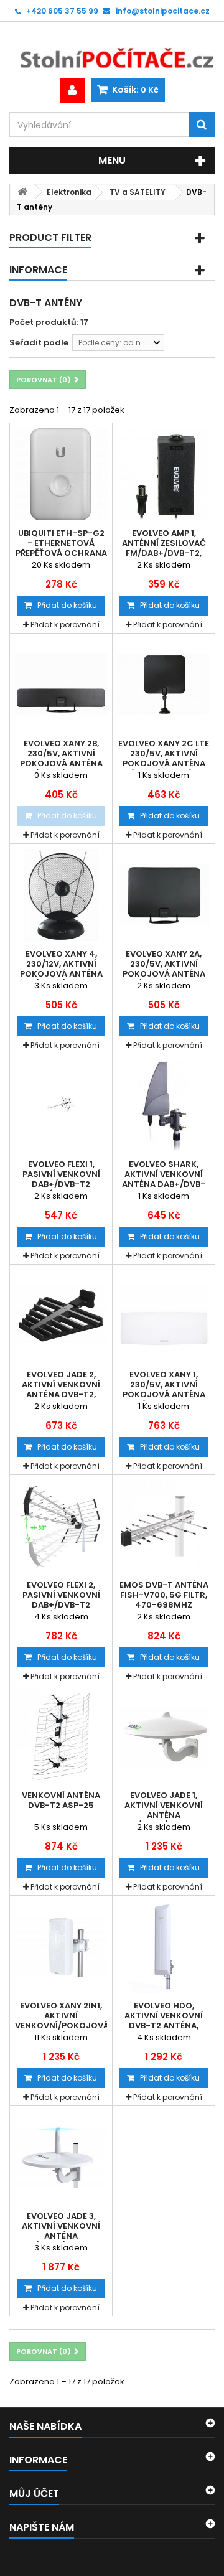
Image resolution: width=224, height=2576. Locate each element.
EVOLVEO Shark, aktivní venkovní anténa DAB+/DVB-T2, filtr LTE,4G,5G (164, 1179)
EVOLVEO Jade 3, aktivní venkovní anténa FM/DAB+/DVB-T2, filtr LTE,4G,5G (61, 2236)
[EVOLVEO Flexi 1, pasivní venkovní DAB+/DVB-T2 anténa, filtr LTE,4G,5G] (61, 1105)
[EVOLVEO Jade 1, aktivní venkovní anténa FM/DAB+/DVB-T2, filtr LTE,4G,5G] (164, 1736)
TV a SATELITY (138, 192)
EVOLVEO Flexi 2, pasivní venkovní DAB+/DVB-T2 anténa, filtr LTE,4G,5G (61, 1605)
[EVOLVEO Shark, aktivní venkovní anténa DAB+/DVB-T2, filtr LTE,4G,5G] (164, 1105)
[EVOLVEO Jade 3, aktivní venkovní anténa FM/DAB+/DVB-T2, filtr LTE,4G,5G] (61, 2157)
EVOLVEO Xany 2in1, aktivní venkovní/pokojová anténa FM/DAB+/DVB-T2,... (61, 2026)
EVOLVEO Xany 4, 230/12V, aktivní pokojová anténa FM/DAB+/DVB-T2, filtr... (61, 974)
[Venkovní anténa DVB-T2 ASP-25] (61, 1736)
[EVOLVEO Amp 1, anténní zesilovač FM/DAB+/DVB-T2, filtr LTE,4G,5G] (164, 474)
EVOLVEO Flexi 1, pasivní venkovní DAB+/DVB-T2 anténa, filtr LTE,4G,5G (61, 1184)
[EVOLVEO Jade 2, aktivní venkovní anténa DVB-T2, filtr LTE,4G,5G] (61, 1316)
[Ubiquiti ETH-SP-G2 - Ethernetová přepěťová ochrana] (61, 474)
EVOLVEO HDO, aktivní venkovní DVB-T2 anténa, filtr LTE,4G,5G (164, 2021)
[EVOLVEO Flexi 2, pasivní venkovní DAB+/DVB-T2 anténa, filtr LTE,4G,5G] (61, 1526)
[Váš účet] (72, 90)
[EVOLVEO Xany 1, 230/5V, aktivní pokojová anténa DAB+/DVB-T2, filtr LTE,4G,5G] (164, 1316)
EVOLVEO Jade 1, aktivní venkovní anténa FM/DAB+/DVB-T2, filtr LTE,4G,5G (164, 1815)
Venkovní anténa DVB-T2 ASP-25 (61, 1801)
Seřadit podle (39, 343)
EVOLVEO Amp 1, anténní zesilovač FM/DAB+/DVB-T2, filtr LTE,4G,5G (164, 548)
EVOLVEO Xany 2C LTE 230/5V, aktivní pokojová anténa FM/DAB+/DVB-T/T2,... (164, 759)
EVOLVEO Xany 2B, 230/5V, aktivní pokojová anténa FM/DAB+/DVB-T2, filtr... (61, 764)
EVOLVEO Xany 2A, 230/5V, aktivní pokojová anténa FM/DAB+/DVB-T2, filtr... (164, 974)
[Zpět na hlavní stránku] (22, 192)
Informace (38, 270)
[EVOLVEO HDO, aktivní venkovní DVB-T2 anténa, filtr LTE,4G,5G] (164, 1947)
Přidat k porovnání (65, 625)
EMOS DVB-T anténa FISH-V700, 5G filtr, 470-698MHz (164, 1595)
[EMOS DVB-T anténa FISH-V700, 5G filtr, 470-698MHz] (164, 1526)
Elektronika (69, 192)
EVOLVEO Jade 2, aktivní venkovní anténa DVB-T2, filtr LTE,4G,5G (61, 1390)
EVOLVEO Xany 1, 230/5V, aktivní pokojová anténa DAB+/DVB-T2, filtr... (164, 1390)
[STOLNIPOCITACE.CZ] (112, 50)
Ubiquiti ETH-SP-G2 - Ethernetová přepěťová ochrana (61, 543)
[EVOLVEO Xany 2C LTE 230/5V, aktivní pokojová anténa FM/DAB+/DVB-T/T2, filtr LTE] (164, 685)
